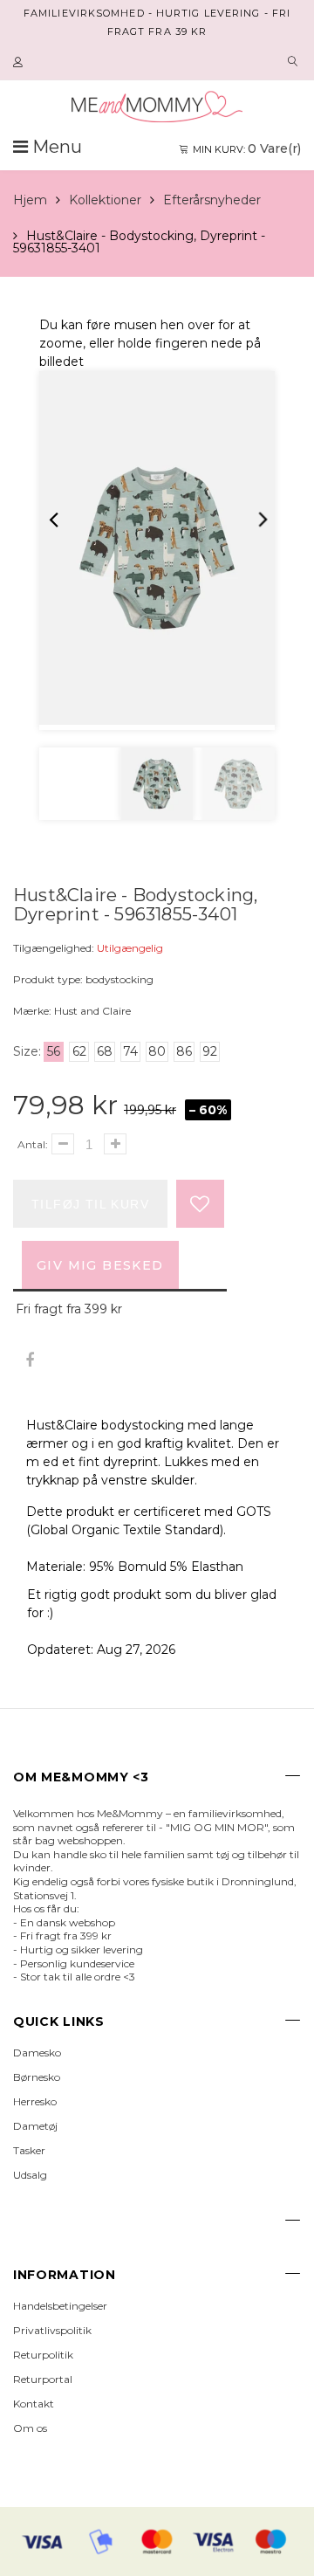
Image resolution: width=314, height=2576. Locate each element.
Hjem (30, 200)
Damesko (37, 2053)
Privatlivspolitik (52, 2330)
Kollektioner (105, 200)
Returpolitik (43, 2355)
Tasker (29, 2150)
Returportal (43, 2379)
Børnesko (37, 2077)
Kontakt (34, 2404)
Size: (27, 1051)
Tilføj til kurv (90, 1204)
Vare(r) (247, 148)
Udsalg (30, 2175)
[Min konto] (20, 63)
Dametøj (35, 2126)
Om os (30, 2428)
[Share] (29, 1361)
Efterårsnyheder (212, 200)
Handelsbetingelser (60, 2306)
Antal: (33, 1144)
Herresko (35, 2101)
